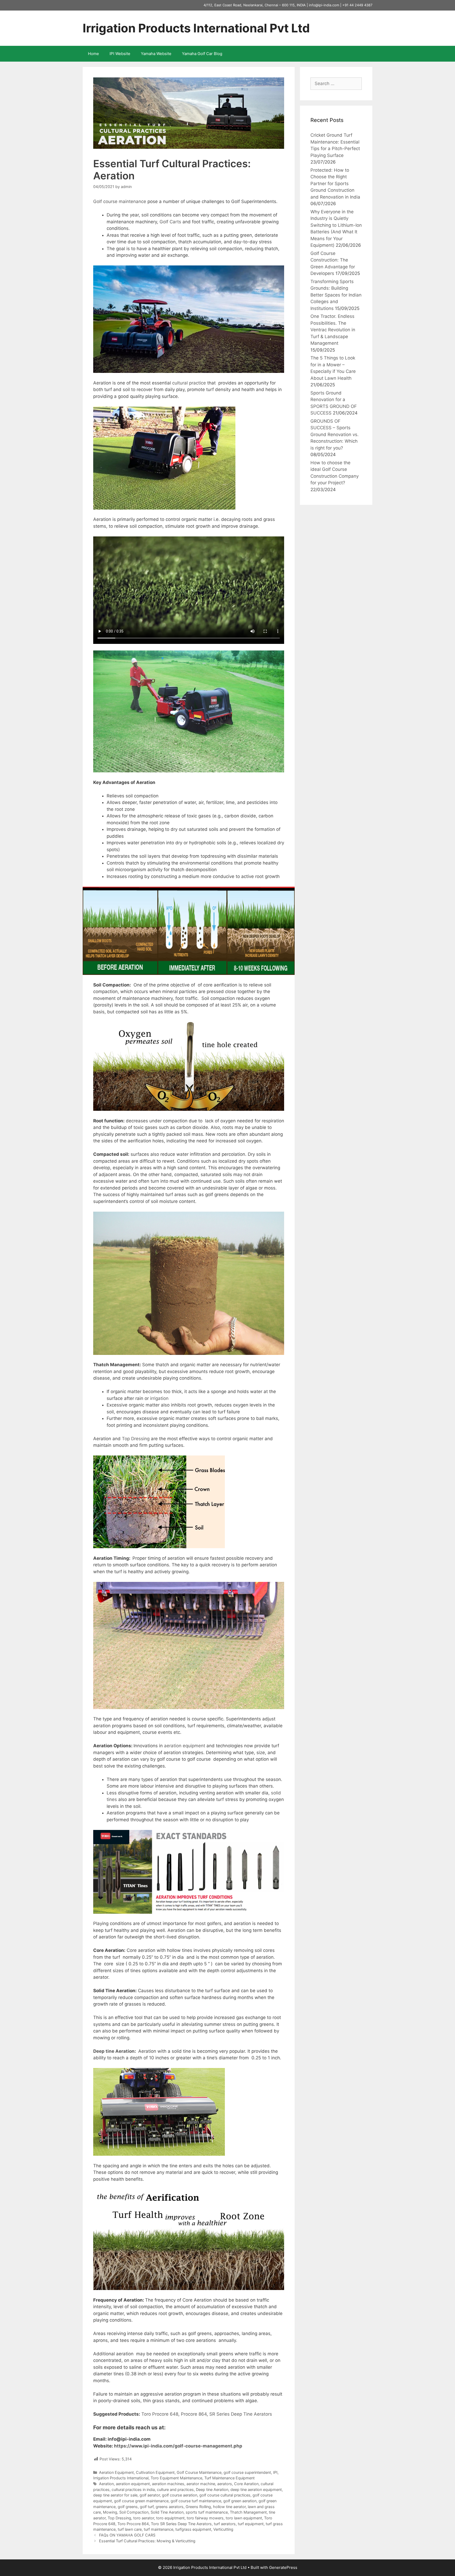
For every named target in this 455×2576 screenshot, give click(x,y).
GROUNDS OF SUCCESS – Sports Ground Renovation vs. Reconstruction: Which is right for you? (335, 435)
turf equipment (251, 2524)
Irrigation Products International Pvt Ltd (196, 28)
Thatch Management (248, 2512)
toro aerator (144, 2518)
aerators (225, 2484)
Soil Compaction (134, 2512)
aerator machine (201, 2484)
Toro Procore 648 (160, 2414)
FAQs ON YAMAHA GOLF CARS (127, 2535)
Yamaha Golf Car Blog (202, 54)
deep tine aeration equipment (256, 2489)
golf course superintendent (247, 2472)
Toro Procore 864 (133, 2524)
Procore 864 (194, 2414)
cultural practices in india (133, 2489)
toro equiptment (170, 2518)
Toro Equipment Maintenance (176, 2478)
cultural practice (189, 383)
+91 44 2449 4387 (357, 5)
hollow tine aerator (229, 2507)
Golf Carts (170, 222)
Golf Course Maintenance (199, 2472)
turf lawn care (130, 2529)
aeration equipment (185, 1746)
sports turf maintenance (207, 2512)
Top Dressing (136, 1439)
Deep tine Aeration (114, 2051)
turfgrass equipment (193, 2529)
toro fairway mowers (205, 2518)
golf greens (128, 2507)
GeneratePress (283, 2567)
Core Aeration (246, 2484)
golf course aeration (180, 2495)
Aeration (106, 2484)
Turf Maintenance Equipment (229, 2478)
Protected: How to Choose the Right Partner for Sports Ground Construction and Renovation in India (335, 184)
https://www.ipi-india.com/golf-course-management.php (178, 2446)
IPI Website (120, 54)
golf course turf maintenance (196, 2501)
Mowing (110, 2512)
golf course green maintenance (141, 2501)
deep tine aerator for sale (115, 2495)
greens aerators (170, 2507)
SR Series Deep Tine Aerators (241, 2414)
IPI (275, 2472)
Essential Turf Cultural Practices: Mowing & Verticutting (147, 2541)
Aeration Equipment (116, 2472)
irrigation (159, 1398)
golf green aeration (240, 2501)
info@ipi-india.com (324, 5)
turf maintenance (159, 2529)
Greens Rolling (198, 2507)
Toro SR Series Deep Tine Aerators (181, 2524)
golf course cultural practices (225, 2495)
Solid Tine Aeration (167, 2512)
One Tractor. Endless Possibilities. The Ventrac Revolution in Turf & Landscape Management (333, 330)
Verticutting (223, 2529)
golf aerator (150, 2495)
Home (93, 54)
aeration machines (168, 2484)
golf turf (147, 2507)
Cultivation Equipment (155, 2472)
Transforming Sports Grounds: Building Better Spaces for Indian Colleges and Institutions (336, 295)
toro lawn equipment (244, 2518)
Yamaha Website (156, 54)
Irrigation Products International (121, 2478)
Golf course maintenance (120, 201)
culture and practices (175, 2489)
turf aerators (225, 2524)
